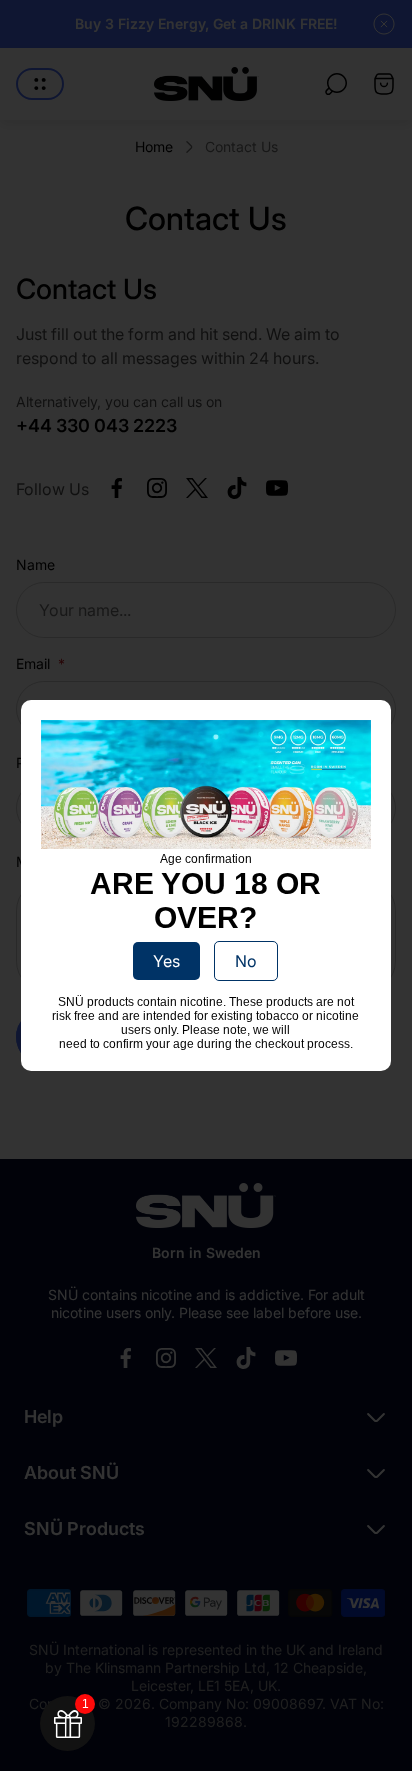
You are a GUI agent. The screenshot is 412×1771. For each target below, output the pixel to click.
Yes (166, 961)
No (246, 961)
